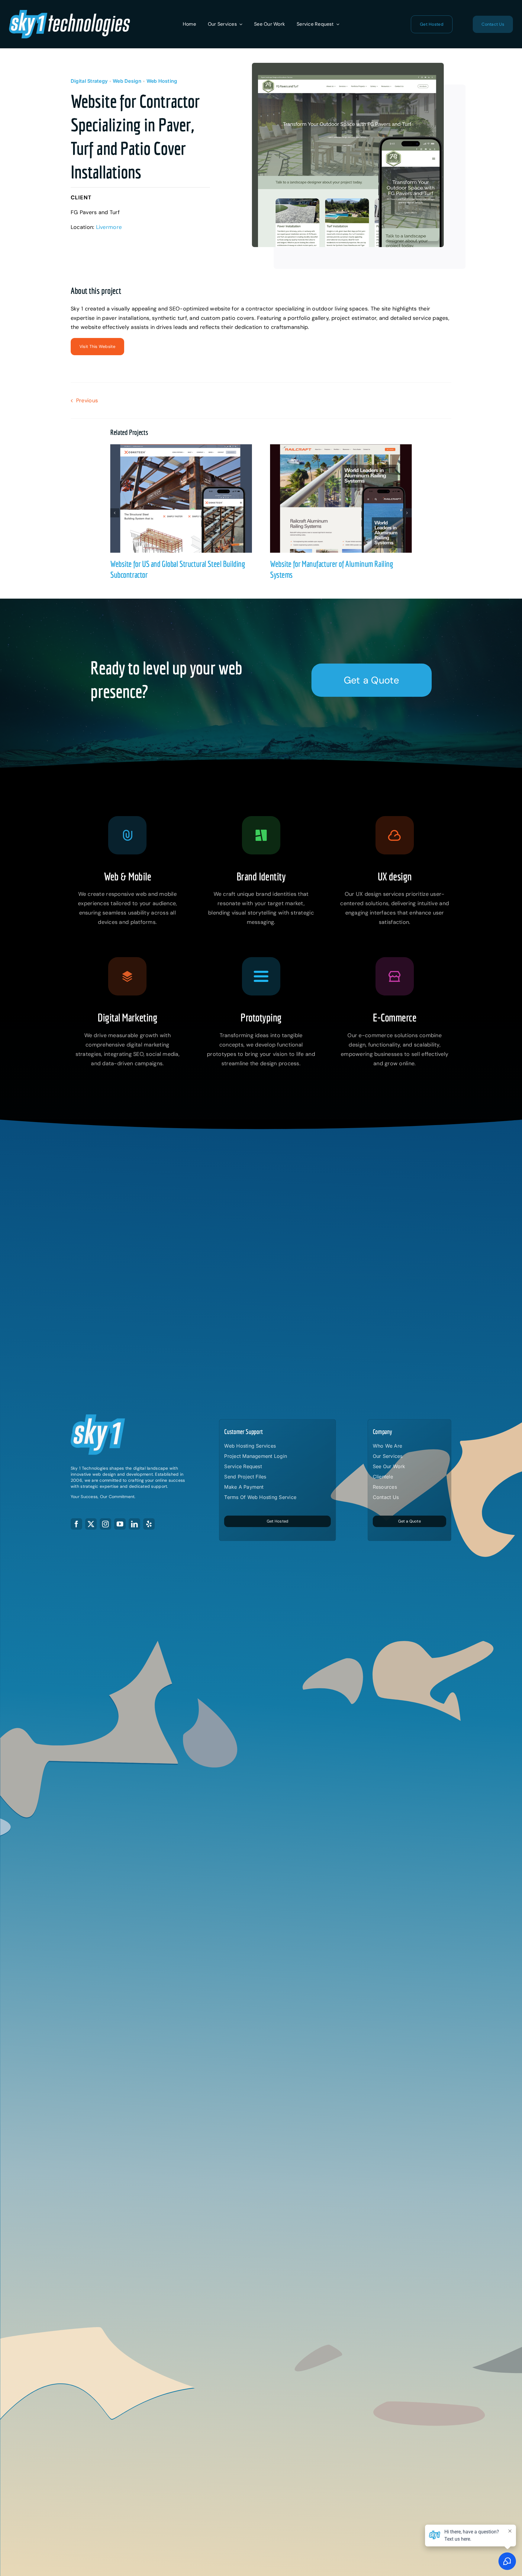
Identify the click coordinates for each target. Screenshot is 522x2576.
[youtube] (120, 1524)
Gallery (187, 498)
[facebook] (76, 1524)
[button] (115, 513)
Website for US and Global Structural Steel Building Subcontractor (175, 498)
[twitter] (91, 1524)
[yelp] (149, 1524)
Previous (87, 400)
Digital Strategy (89, 81)
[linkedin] (134, 1524)
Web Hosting (162, 81)
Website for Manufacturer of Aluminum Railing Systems (335, 498)
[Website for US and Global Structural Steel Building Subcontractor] (181, 498)
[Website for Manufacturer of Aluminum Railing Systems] (341, 498)
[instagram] (105, 1524)
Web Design (127, 81)
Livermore (109, 227)
